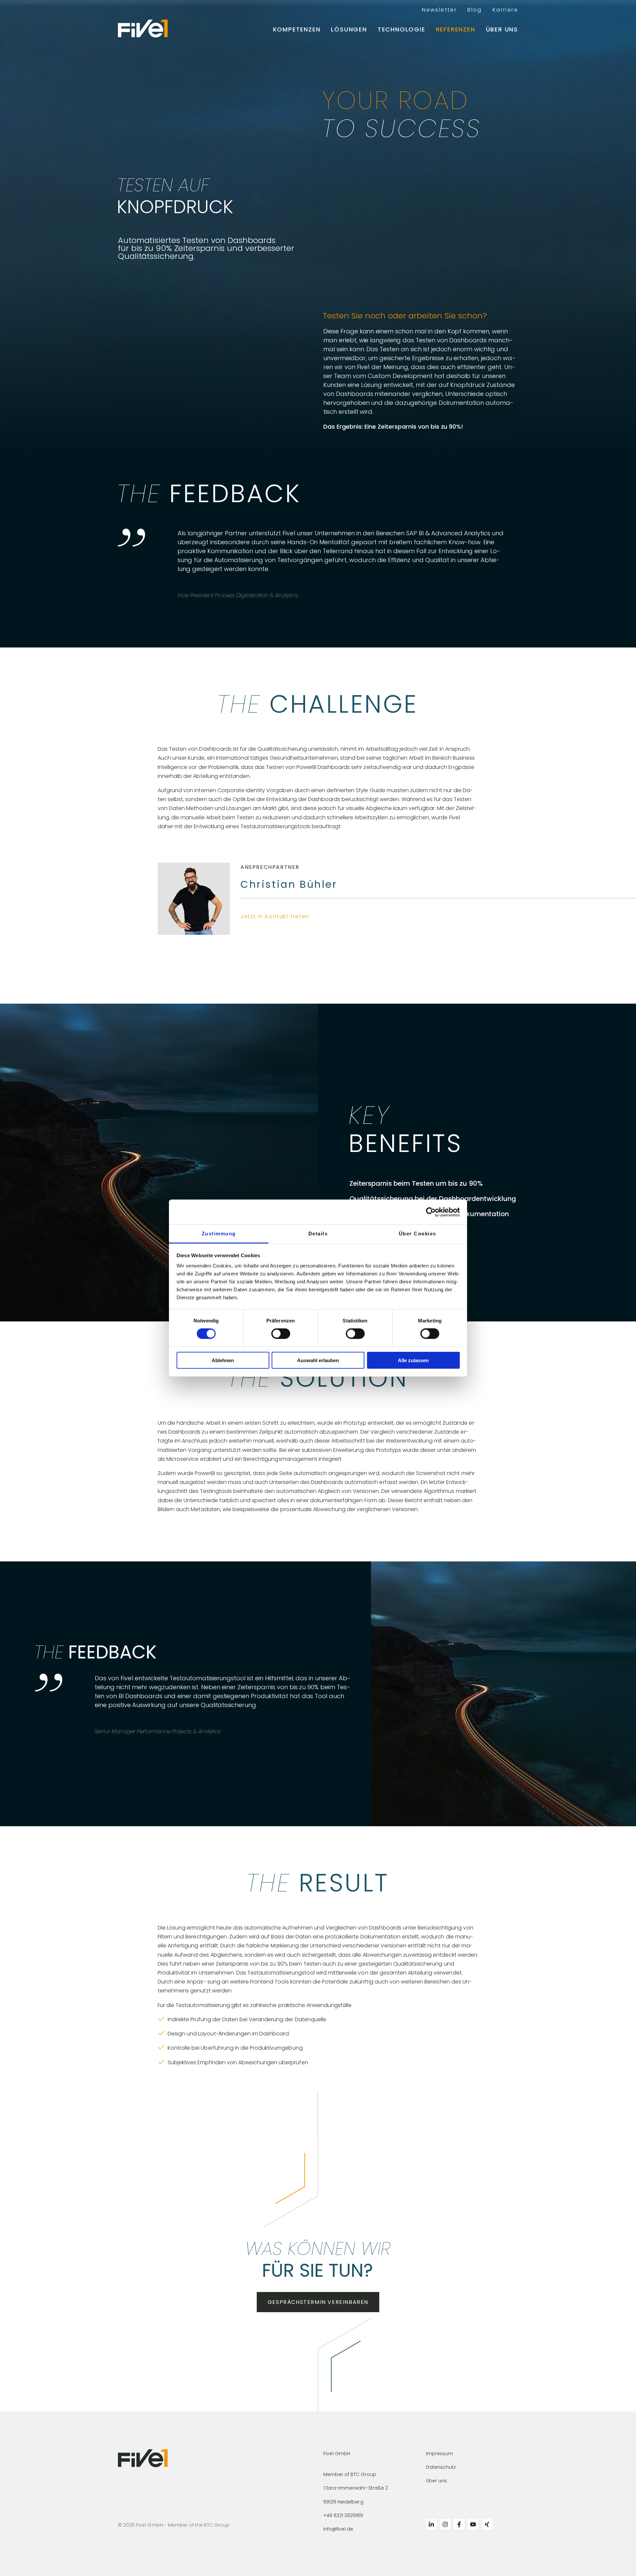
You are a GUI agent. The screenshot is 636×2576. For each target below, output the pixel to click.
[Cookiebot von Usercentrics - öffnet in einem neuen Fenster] (431, 1212)
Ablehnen (223, 1360)
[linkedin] (431, 2524)
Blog (475, 10)
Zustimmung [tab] (219, 1234)
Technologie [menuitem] (401, 29)
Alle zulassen (413, 1360)
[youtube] (473, 2524)
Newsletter (439, 10)
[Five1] (143, 2466)
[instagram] (445, 2524)
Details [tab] (318, 1234)
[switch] (281, 1334)
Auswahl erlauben (318, 1360)
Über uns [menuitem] (502, 29)
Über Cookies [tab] (418, 1234)
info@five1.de (338, 2529)
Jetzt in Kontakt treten (277, 916)
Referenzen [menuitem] (456, 29)
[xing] (487, 2524)
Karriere (505, 10)
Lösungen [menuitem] (349, 29)
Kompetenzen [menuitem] (297, 29)
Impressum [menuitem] (440, 2454)
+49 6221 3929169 (343, 2515)
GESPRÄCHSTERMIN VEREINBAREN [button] (318, 2302)
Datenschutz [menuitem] (441, 2467)
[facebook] (459, 2524)
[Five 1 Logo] (147, 29)
